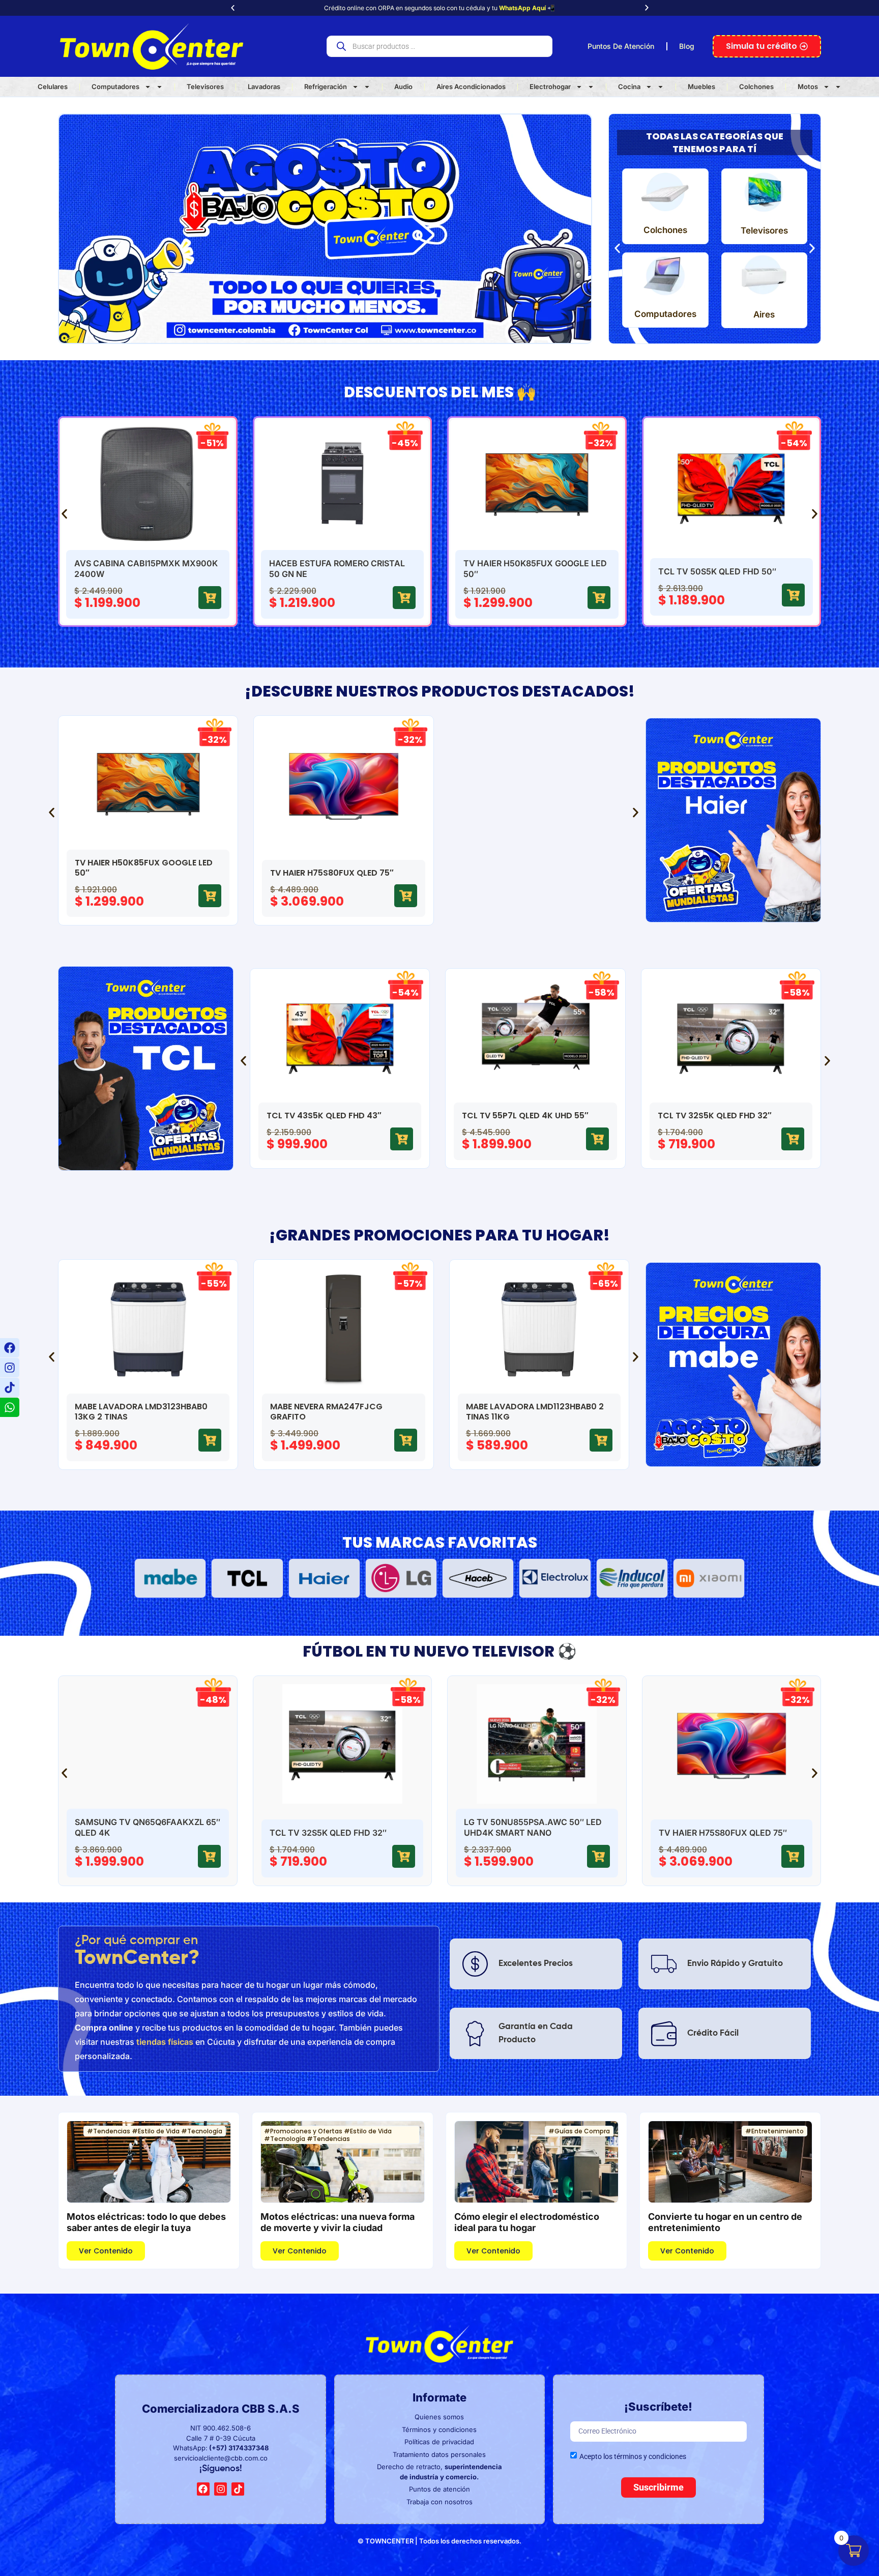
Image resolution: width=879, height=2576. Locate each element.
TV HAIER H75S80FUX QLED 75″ (723, 1833)
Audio (403, 86)
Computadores (115, 86)
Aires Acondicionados (471, 86)
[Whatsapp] (10, 1407)
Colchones (756, 86)
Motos (808, 86)
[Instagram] (10, 1368)
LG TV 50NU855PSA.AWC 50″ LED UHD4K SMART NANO (533, 1827)
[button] (233, 8)
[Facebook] (10, 1348)
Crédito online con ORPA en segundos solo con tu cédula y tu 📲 (439, 8)
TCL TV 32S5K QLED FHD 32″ (328, 1833)
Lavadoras (264, 86)
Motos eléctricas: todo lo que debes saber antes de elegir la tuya (146, 2222)
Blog (687, 46)
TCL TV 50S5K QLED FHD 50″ (717, 571)
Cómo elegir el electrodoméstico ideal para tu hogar (527, 2222)
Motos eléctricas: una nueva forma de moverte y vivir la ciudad (338, 2222)
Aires (764, 314)
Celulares (53, 86)
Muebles (701, 86)
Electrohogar (550, 86)
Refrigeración (326, 86)
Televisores (205, 86)
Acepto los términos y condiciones (633, 2456)
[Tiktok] (10, 1387)
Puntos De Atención (621, 46)
